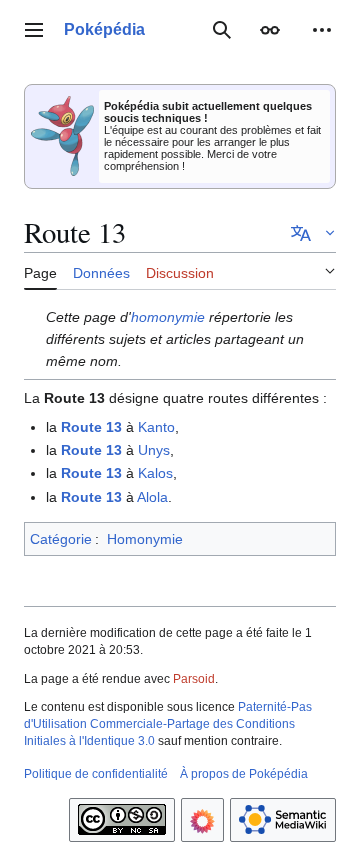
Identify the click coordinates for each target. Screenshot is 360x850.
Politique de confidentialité (96, 774)
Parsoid (194, 679)
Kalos (155, 473)
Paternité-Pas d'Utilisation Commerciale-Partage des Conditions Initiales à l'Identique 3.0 (168, 724)
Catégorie (61, 539)
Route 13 (91, 427)
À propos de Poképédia (244, 774)
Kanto (156, 427)
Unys (154, 450)
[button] (34, 30)
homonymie (168, 317)
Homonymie (145, 539)
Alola (152, 497)
